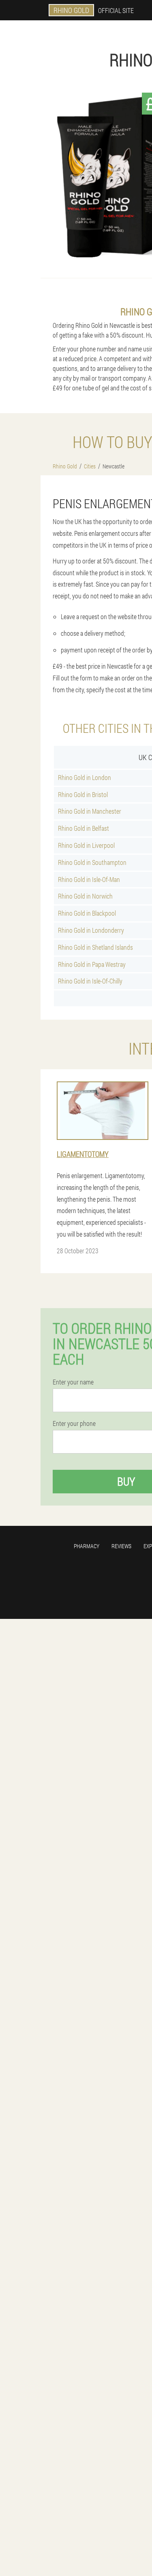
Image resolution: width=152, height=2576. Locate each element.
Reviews (121, 1546)
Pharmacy (87, 1546)
